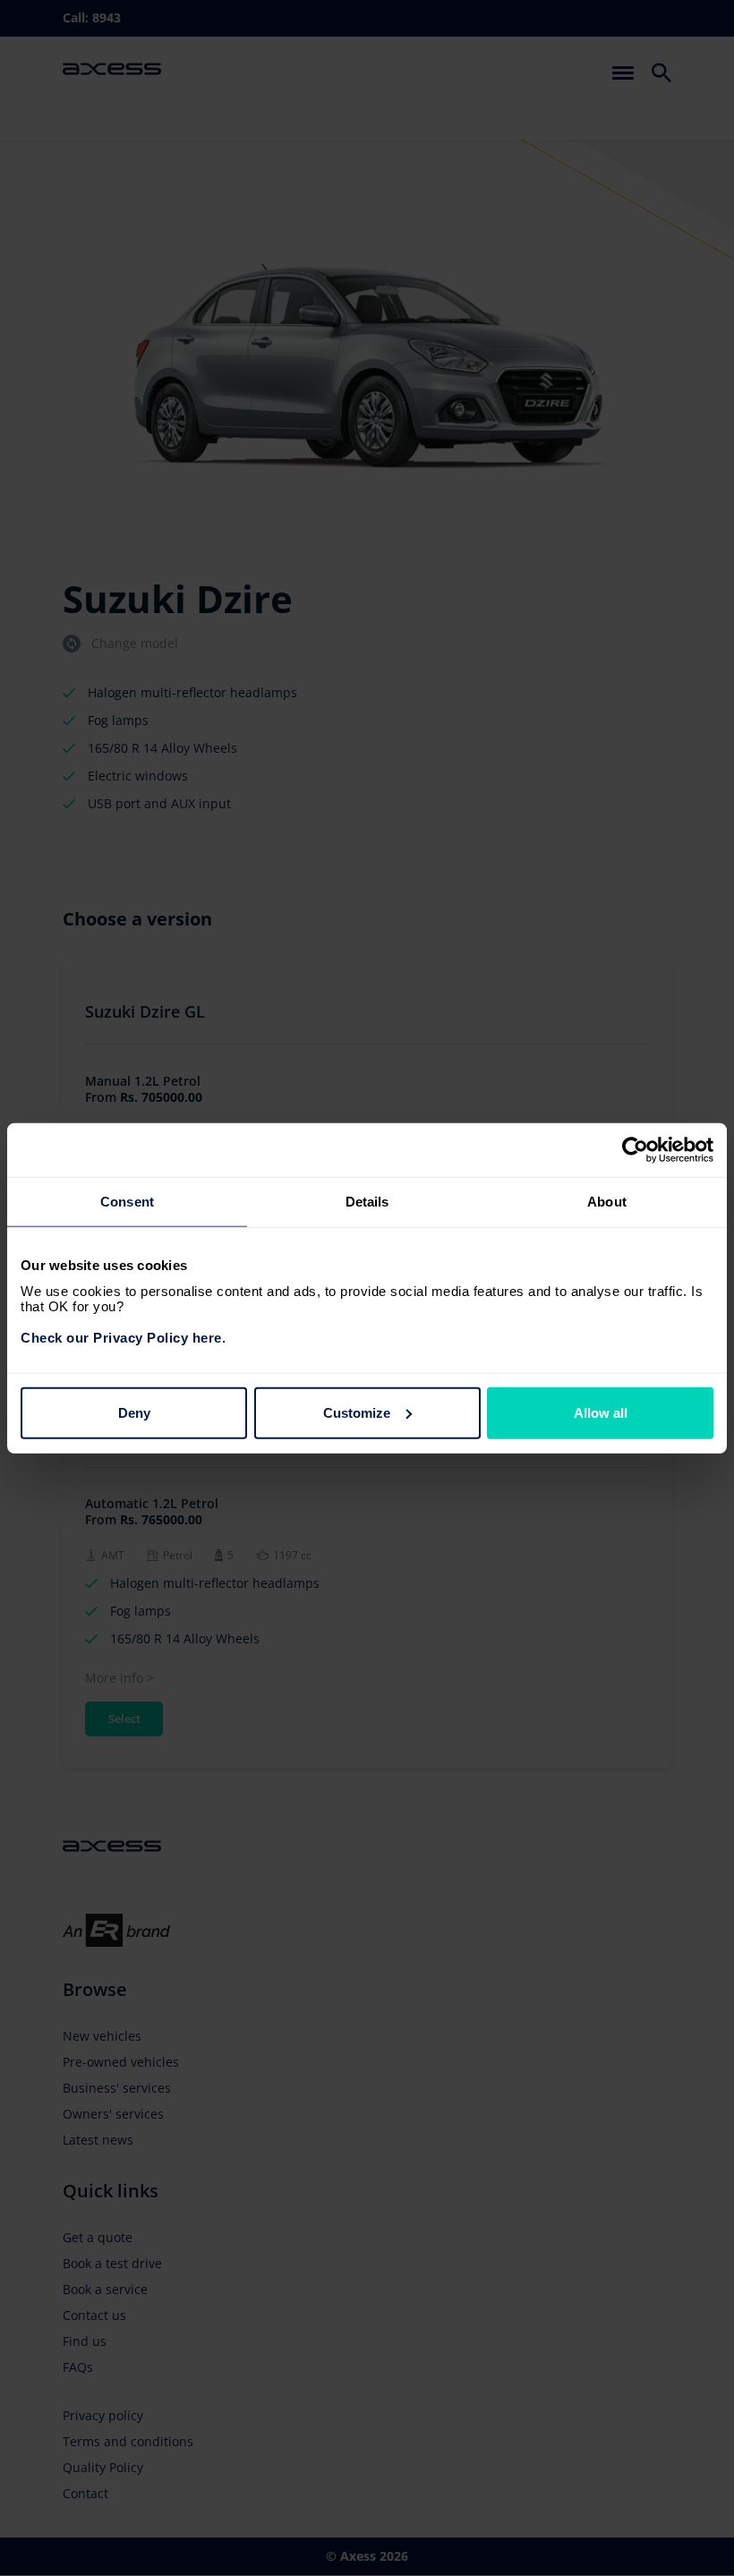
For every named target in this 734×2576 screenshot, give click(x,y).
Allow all (601, 1412)
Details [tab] (367, 1202)
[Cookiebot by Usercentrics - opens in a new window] (635, 1150)
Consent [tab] (127, 1202)
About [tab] (607, 1202)
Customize (357, 1412)
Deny (134, 1412)
